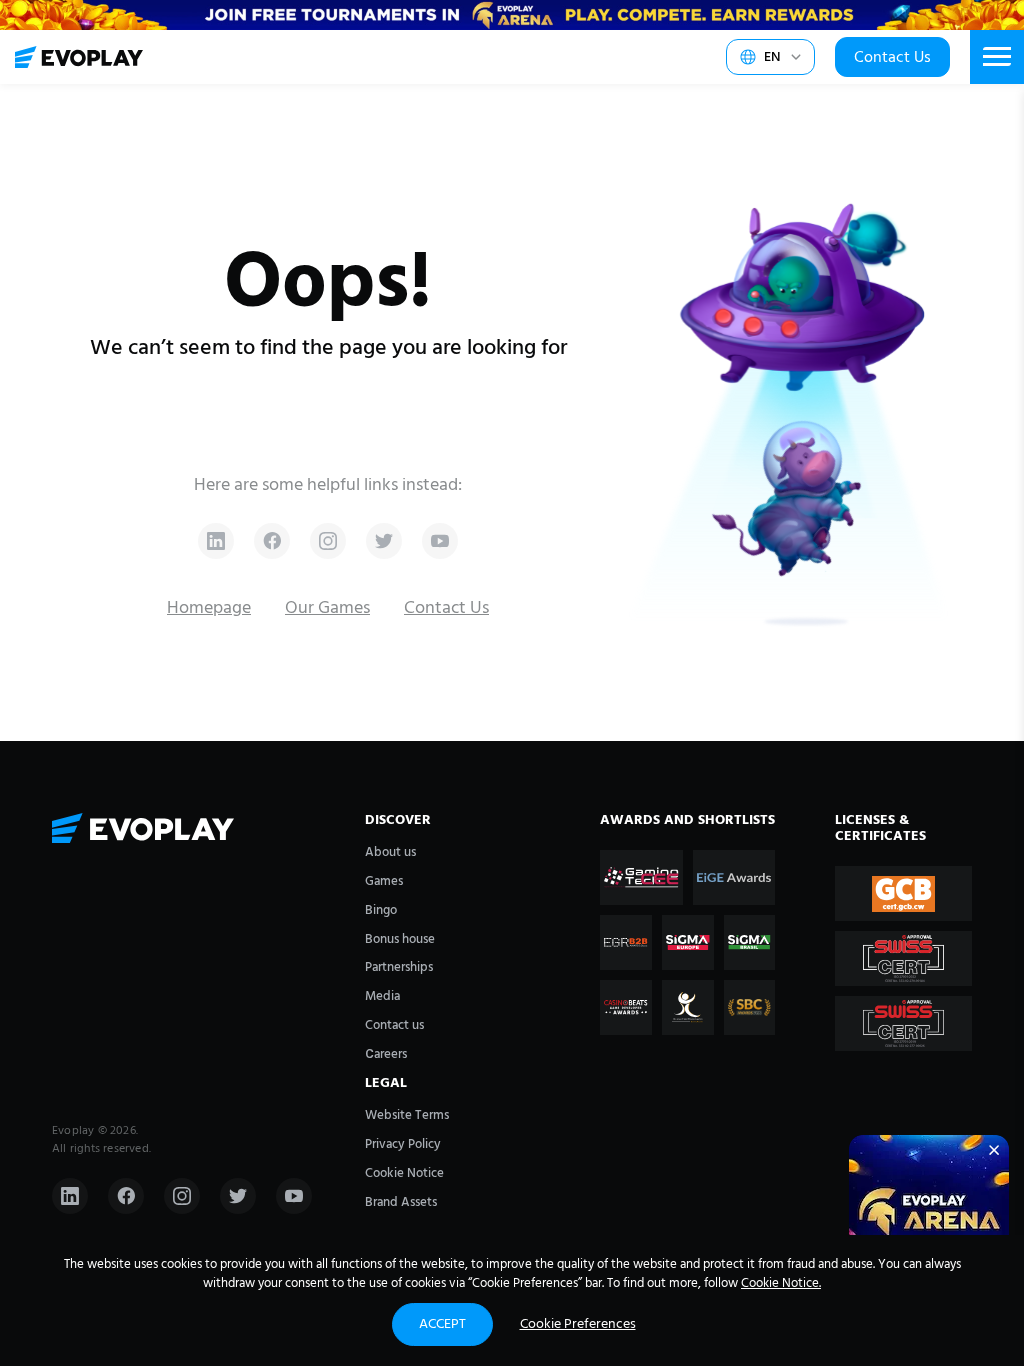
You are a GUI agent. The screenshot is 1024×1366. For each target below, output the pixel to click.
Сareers (386, 1054)
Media (382, 996)
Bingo (381, 910)
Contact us (394, 1025)
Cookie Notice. (781, 1283)
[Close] (994, 1150)
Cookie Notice (404, 1173)
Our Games (327, 608)
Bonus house (400, 939)
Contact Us (892, 58)
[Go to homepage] (79, 56)
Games (384, 881)
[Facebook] (126, 1196)
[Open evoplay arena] (929, 1215)
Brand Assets (401, 1202)
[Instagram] (182, 1196)
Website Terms (407, 1115)
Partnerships (399, 967)
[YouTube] (294, 1196)
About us (390, 852)
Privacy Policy (403, 1144)
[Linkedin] (70, 1196)
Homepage (209, 608)
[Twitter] (238, 1196)
